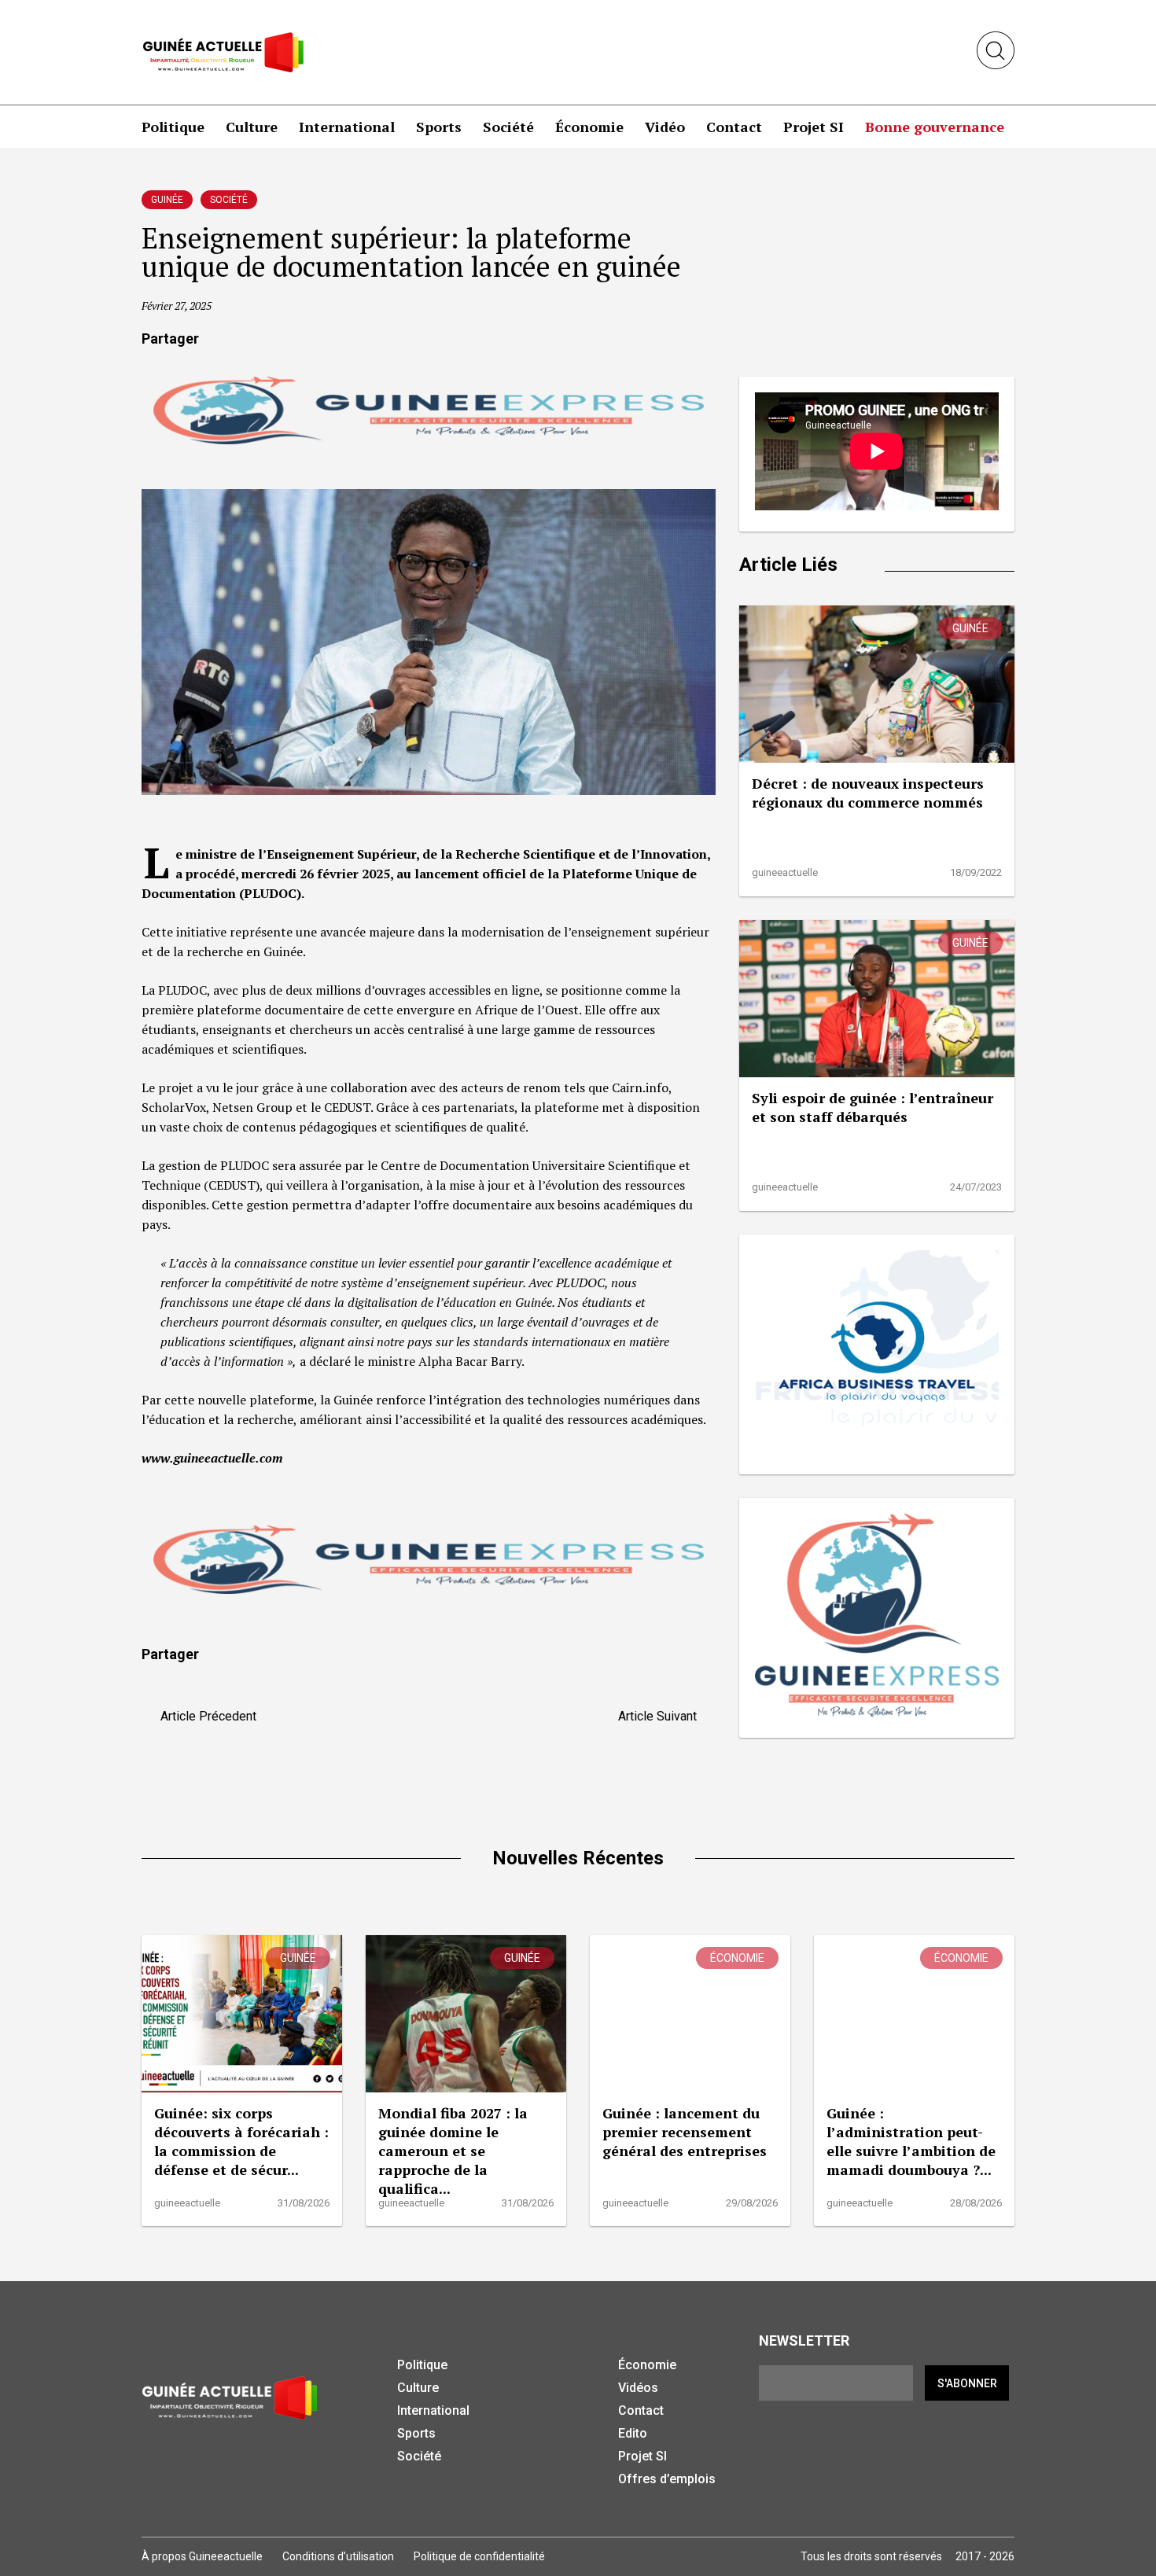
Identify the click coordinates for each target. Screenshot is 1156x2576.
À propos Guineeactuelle (202, 2556)
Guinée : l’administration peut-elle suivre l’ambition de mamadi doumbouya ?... (911, 2141)
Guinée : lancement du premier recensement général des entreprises (685, 2132)
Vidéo (665, 127)
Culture (252, 127)
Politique (173, 127)
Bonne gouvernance (935, 127)
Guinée (167, 200)
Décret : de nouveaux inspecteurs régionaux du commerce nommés (868, 793)
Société (508, 127)
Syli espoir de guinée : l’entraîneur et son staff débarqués (873, 1107)
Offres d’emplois (667, 2479)
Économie (589, 127)
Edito (633, 2433)
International (347, 127)
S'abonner (967, 2383)
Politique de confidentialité (479, 2556)
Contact (734, 127)
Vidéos (638, 2388)
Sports (439, 127)
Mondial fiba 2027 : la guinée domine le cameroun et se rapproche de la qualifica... (453, 2151)
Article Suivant (662, 1716)
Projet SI (814, 127)
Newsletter (804, 2340)
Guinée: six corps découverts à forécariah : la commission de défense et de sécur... (241, 2141)
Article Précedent (204, 1716)
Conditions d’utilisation (338, 2556)
